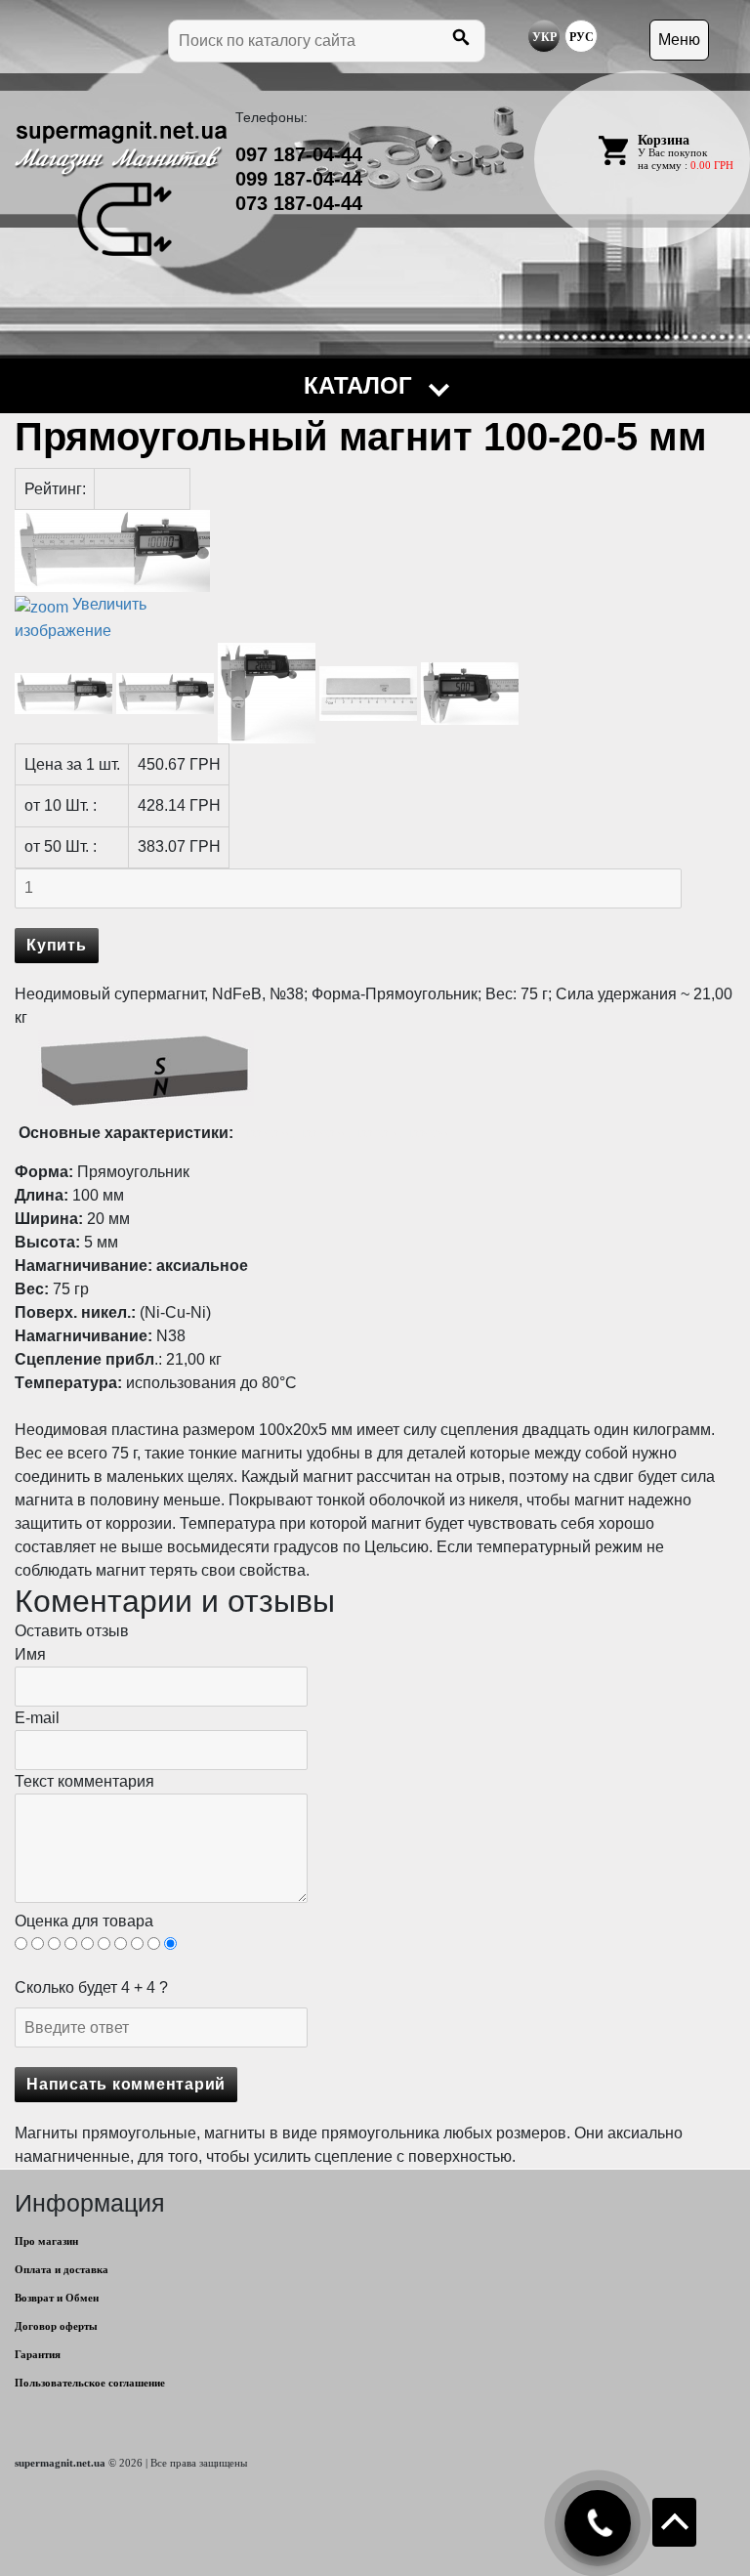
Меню (679, 40)
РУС (582, 37)
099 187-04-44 (299, 179)
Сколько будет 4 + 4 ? (91, 1987)
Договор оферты (56, 2326)
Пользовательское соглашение (90, 2383)
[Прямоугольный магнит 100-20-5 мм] (63, 694)
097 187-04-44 (299, 154)
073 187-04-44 (299, 203)
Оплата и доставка (62, 2269)
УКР (544, 37)
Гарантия (38, 2354)
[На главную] (121, 189)
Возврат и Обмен (57, 2298)
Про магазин (46, 2241)
